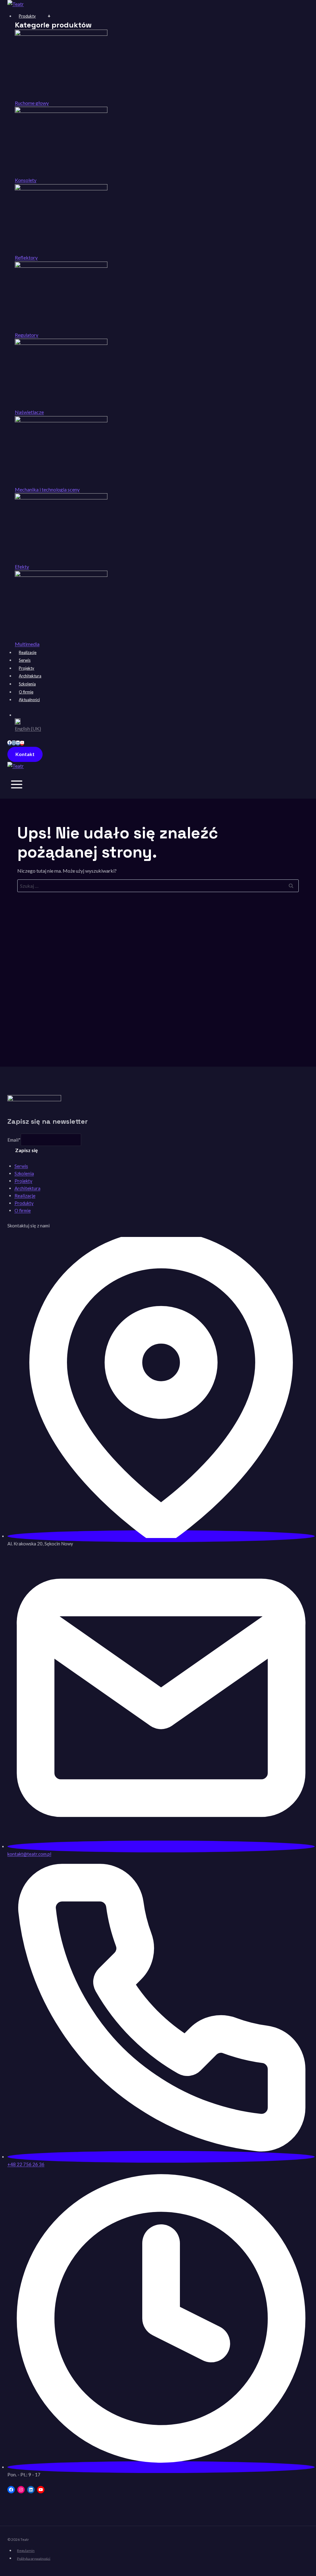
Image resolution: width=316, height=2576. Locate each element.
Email (14, 1140)
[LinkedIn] (18, 743)
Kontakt (25, 754)
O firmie (26, 692)
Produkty (27, 16)
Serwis (25, 660)
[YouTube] (22, 743)
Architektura (30, 676)
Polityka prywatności (34, 2558)
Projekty (27, 668)
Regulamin (26, 2551)
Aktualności (29, 700)
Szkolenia (27, 684)
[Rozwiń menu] (17, 786)
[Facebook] (10, 743)
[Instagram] (14, 743)
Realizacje (28, 652)
